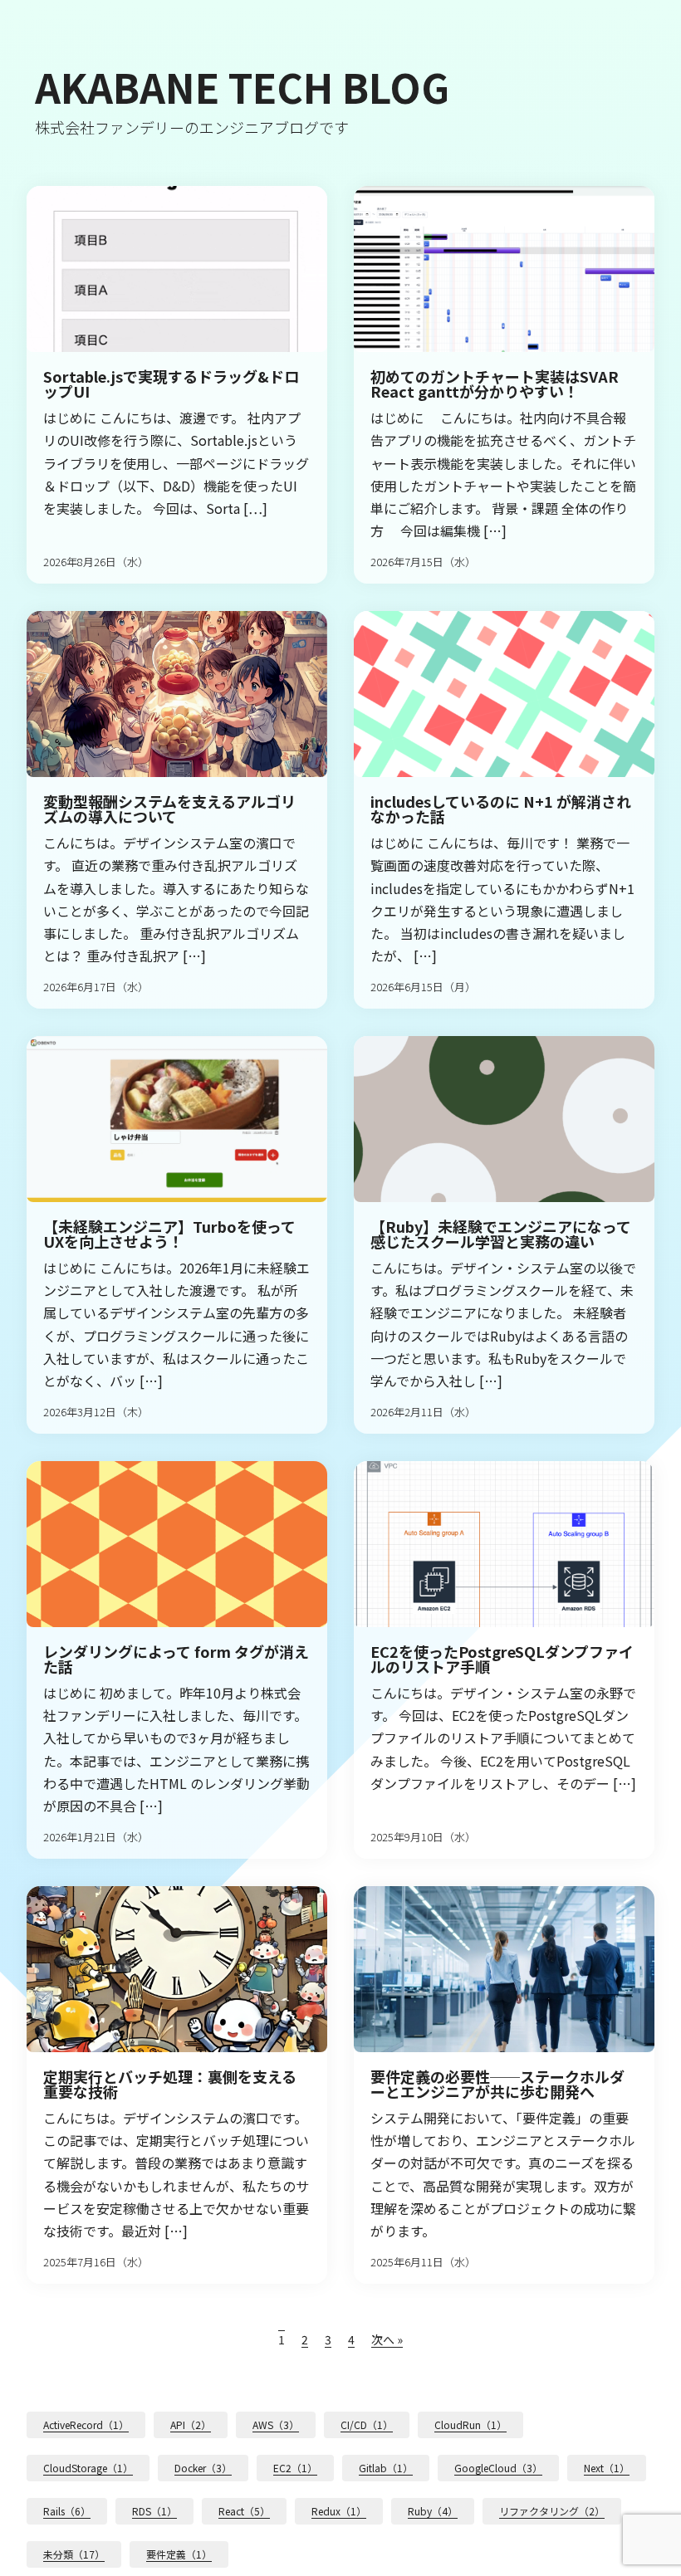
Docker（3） (203, 2468)
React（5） (244, 2511)
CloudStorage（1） (88, 2468)
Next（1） (607, 2468)
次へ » (387, 2339)
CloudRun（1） (470, 2424)
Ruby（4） (433, 2511)
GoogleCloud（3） (498, 2468)
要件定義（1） (179, 2554)
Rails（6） (67, 2511)
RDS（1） (154, 2511)
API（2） (191, 2424)
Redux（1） (339, 2511)
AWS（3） (276, 2424)
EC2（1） (295, 2468)
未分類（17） (74, 2554)
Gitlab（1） (386, 2468)
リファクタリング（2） (552, 2511)
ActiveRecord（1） (86, 2424)
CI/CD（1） (367, 2424)
